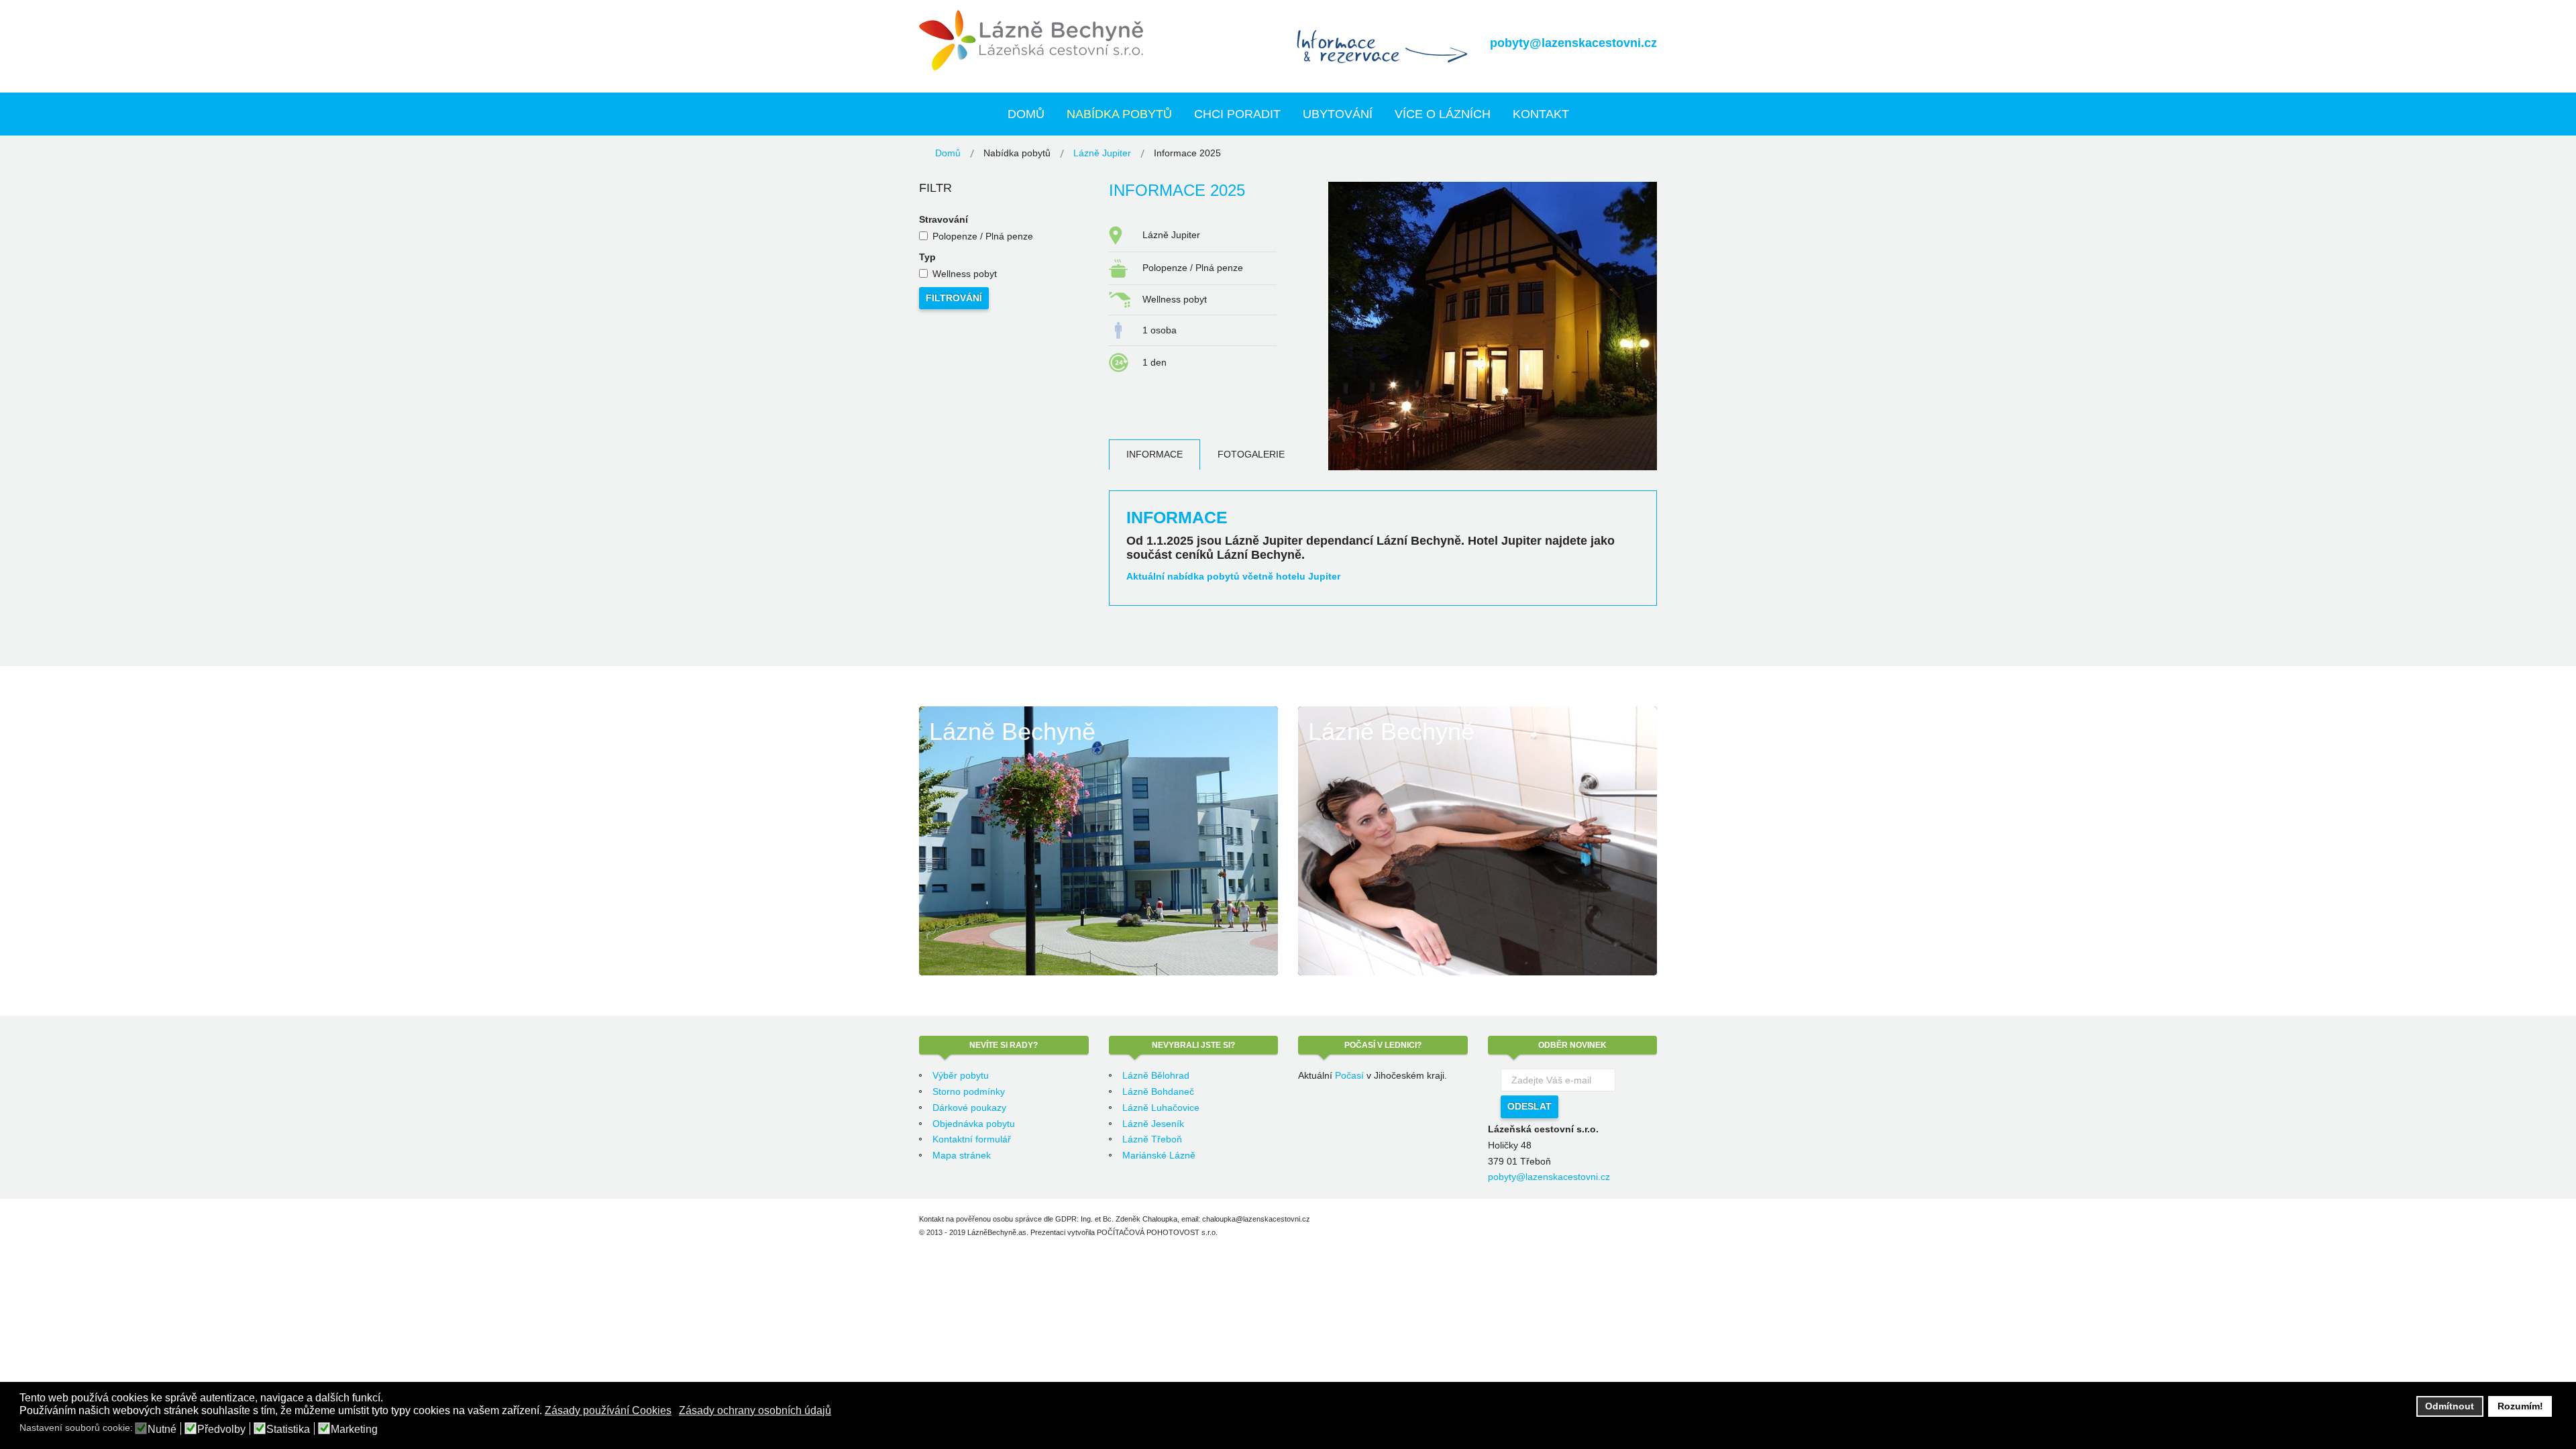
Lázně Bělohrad (1156, 1075)
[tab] (1155, 454)
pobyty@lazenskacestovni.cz (1573, 43)
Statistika (288, 1430)
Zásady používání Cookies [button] (608, 1410)
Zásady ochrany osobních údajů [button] (755, 1410)
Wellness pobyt (965, 274)
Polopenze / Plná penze (983, 236)
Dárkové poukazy (969, 1108)
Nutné (162, 1430)
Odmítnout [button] (2450, 1406)
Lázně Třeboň (1152, 1139)
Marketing (354, 1430)
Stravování (944, 219)
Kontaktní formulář (972, 1139)
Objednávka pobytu (974, 1124)
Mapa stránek (962, 1155)
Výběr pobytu (961, 1075)
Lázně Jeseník (1153, 1124)
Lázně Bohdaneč (1158, 1091)
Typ (927, 257)
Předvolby (221, 1430)
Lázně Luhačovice (1161, 1108)
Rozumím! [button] (2520, 1406)
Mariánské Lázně (1159, 1155)
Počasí (1349, 1075)
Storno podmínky (969, 1091)
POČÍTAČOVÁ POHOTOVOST (1148, 1232)
